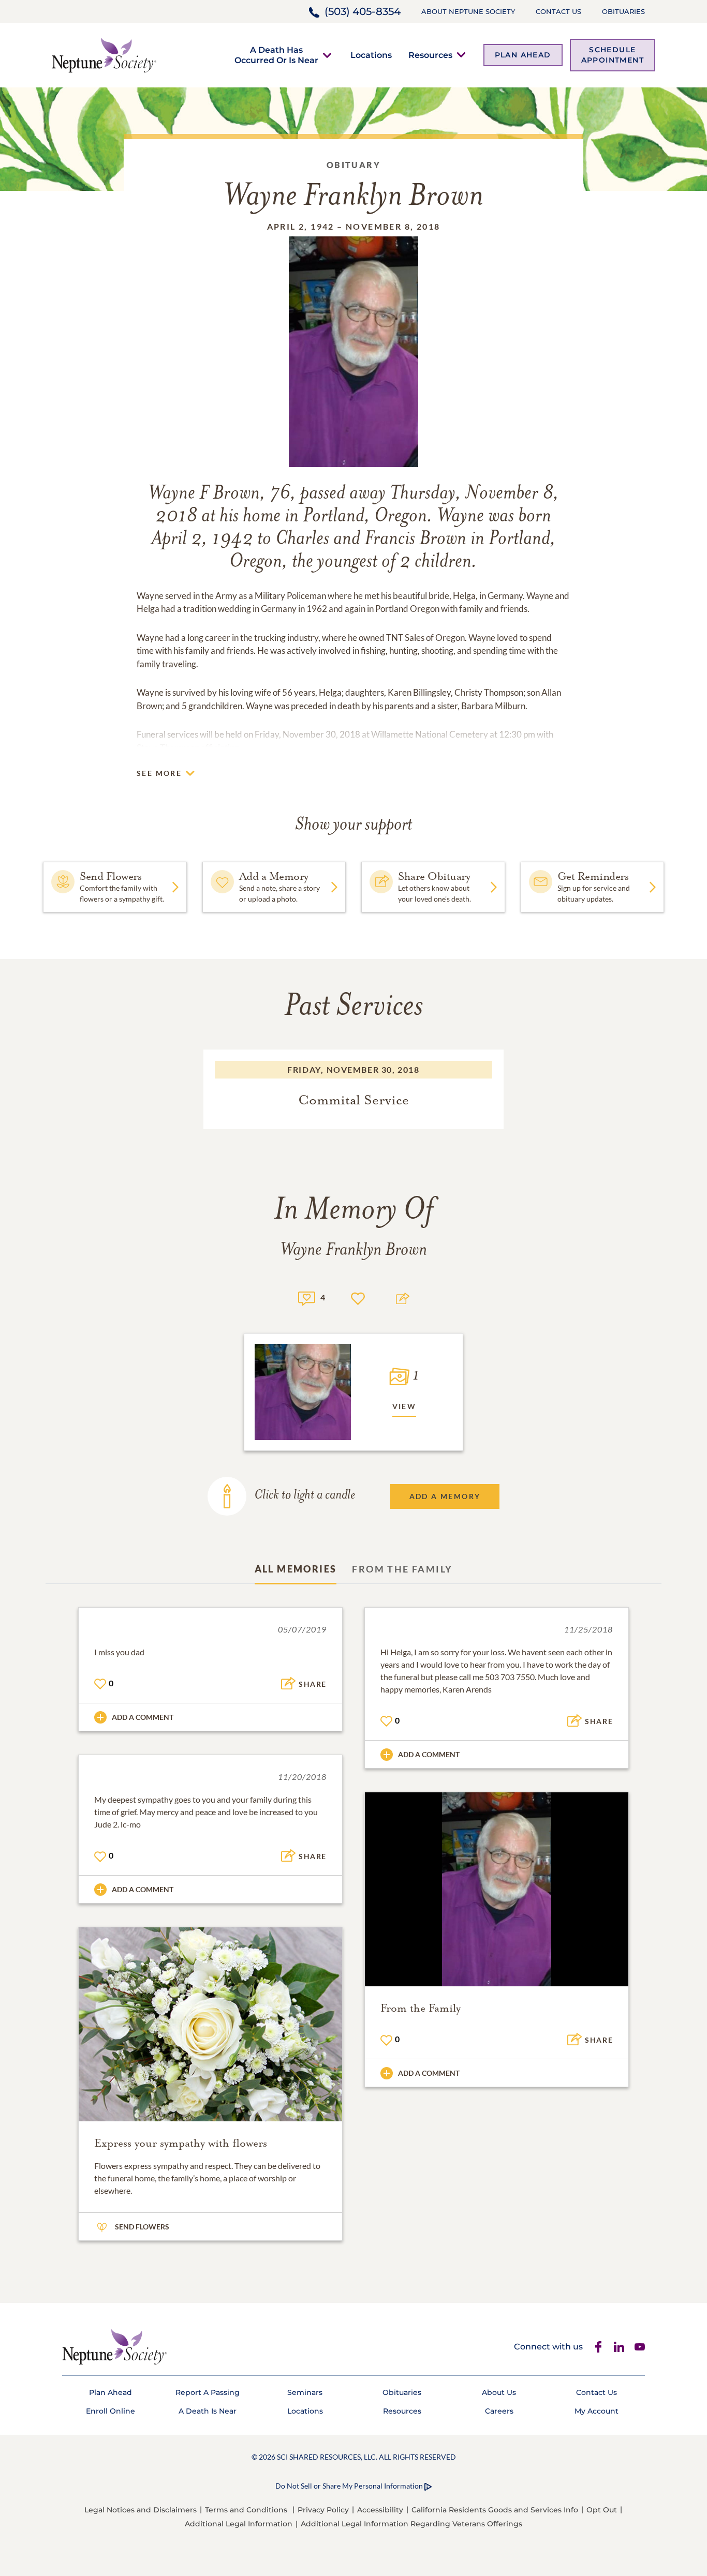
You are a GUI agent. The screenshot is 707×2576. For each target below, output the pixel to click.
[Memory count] (307, 1297)
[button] (276, 55)
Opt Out (602, 2510)
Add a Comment (143, 1717)
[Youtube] (640, 2347)
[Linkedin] (619, 2347)
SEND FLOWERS (142, 2227)
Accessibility (380, 2510)
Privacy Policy (323, 2510)
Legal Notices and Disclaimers (141, 2510)
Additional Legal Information (239, 2524)
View (404, 1406)
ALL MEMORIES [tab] (296, 1569)
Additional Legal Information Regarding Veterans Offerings (411, 2524)
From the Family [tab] (402, 1569)
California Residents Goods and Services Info (495, 2510)
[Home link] (104, 54)
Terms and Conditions (246, 2510)
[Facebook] (598, 2347)
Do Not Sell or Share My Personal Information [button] (349, 2486)
